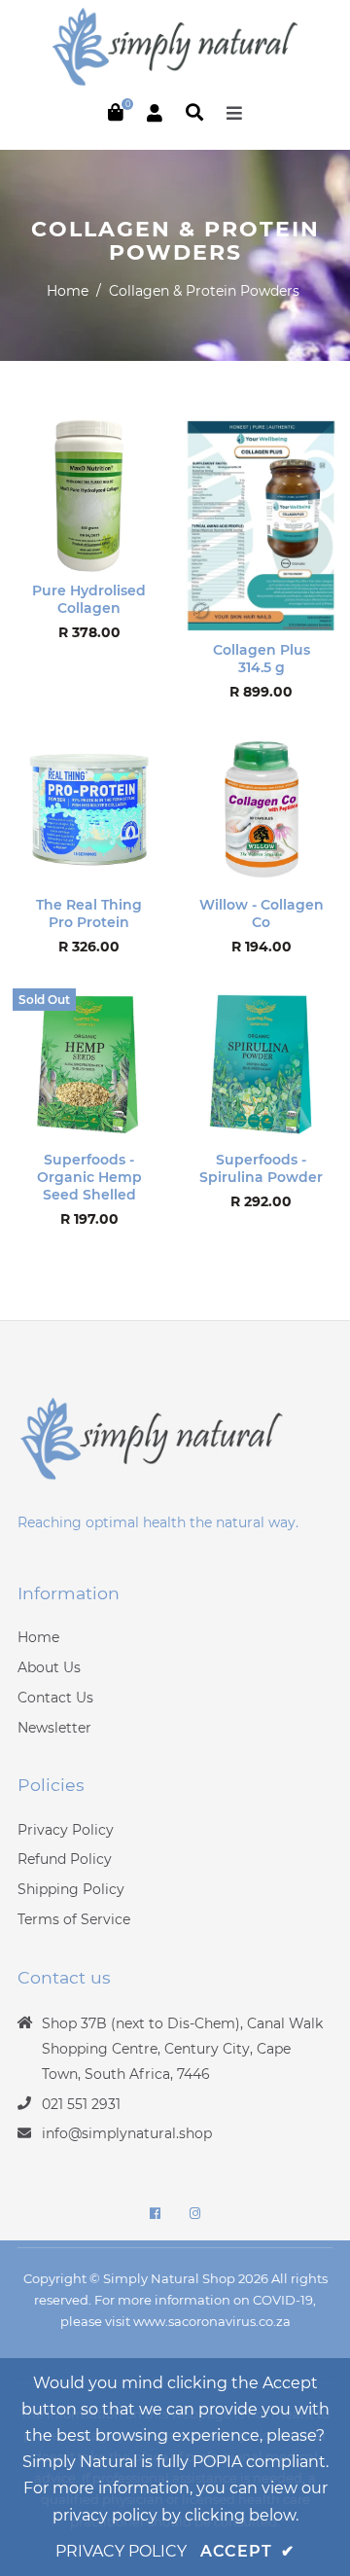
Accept (247, 2551)
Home (68, 291)
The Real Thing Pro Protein (89, 913)
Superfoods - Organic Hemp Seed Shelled (89, 1177)
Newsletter (54, 1728)
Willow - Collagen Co (262, 913)
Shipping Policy (71, 1889)
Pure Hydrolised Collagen (89, 599)
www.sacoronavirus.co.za (212, 2321)
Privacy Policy (66, 1830)
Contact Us (55, 1698)
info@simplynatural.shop (127, 2133)
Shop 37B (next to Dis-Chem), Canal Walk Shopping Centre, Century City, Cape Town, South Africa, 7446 (182, 2049)
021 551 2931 (81, 2104)
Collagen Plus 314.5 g (262, 659)
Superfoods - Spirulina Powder (261, 1168)
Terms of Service (74, 1919)
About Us (49, 1667)
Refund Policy (65, 1859)
